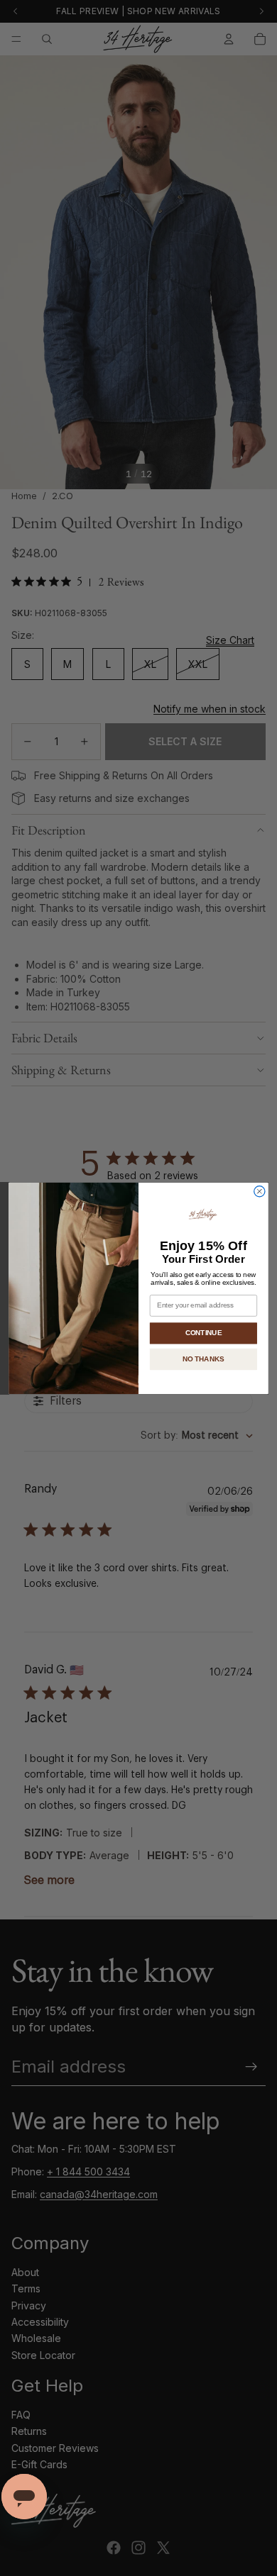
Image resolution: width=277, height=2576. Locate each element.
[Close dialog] (260, 1191)
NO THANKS (203, 1359)
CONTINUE (204, 1332)
